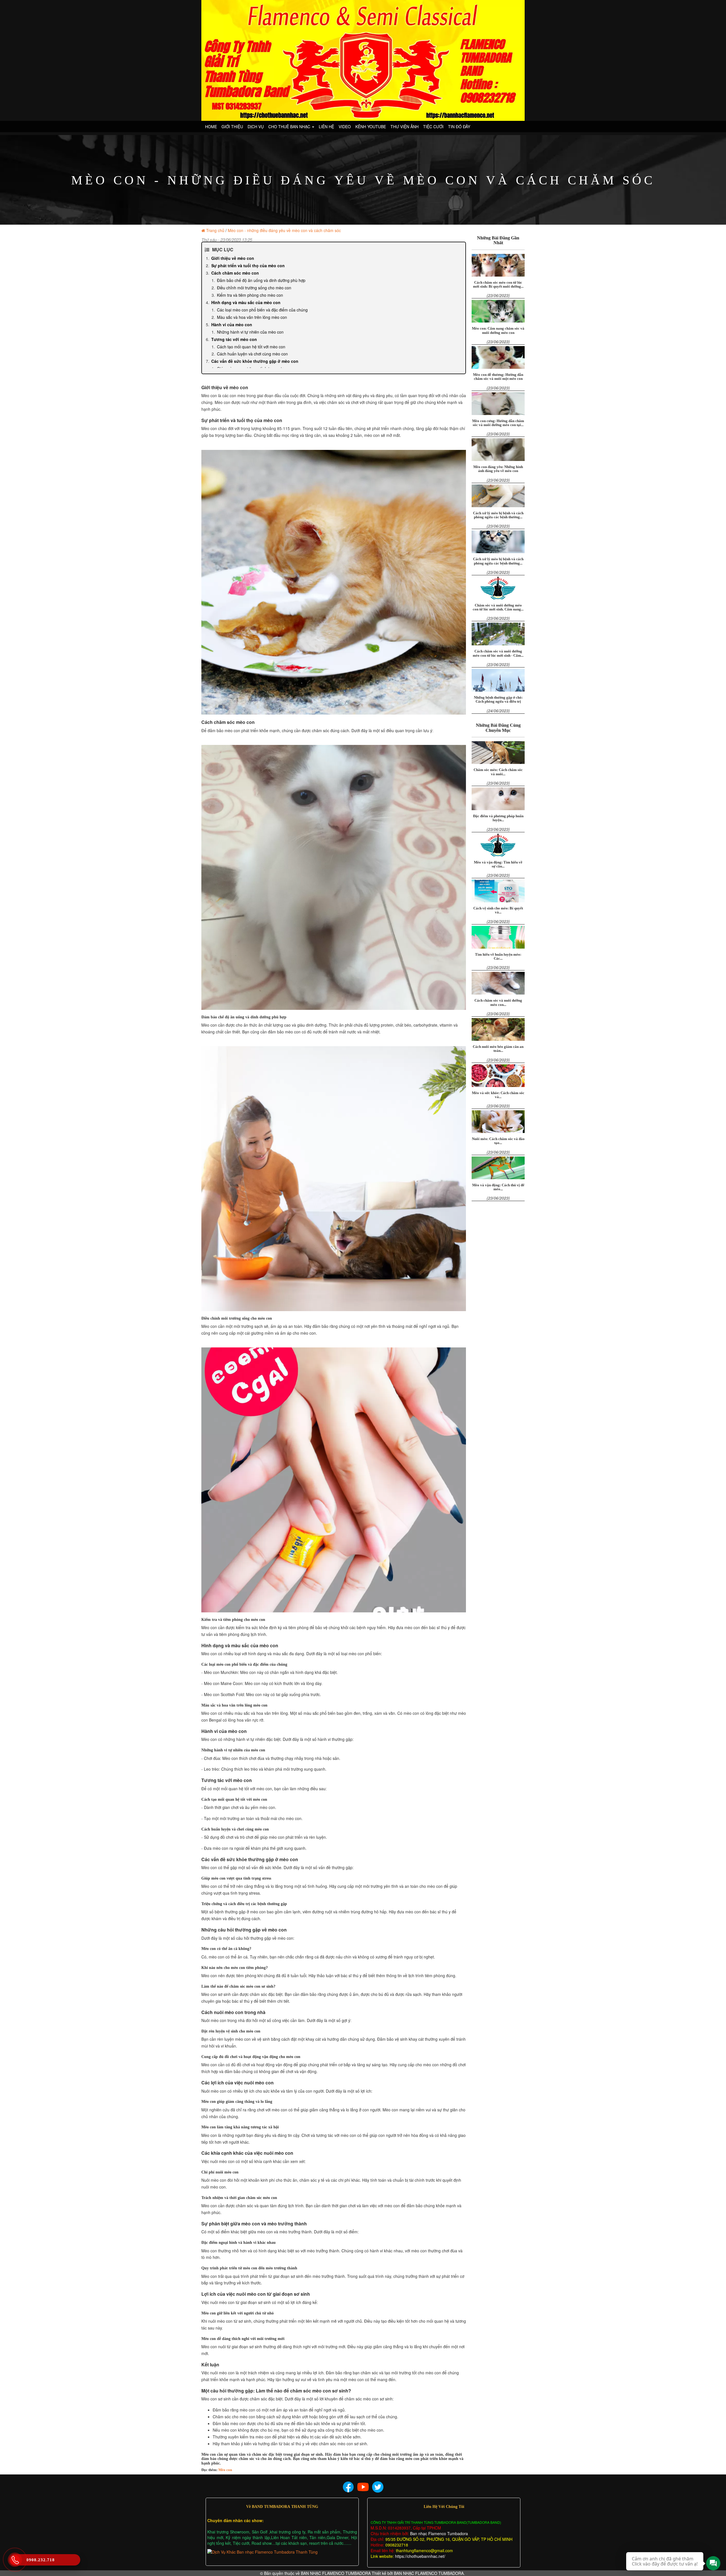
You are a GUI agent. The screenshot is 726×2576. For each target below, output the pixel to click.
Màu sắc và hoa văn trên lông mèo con (252, 317)
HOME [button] (211, 127)
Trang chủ (215, 230)
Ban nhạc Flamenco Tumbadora (438, 2533)
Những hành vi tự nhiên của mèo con (250, 332)
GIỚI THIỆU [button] (232, 127)
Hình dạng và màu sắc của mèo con (246, 302)
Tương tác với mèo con (234, 339)
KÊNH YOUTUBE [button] (371, 127)
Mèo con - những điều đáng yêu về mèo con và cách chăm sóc (284, 230)
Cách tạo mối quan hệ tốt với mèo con (251, 347)
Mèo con (225, 2470)
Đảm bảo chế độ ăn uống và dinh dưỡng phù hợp (261, 280)
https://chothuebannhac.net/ (420, 2556)
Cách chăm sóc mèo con (235, 273)
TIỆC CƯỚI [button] (433, 127)
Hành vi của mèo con (232, 325)
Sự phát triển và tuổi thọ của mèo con (248, 266)
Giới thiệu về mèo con (233, 258)
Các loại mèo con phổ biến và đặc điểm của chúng (262, 310)
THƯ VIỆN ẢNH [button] (405, 127)
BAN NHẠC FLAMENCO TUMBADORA (336, 2573)
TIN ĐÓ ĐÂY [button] (459, 127)
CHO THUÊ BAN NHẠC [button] (290, 127)
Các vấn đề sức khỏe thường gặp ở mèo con (255, 361)
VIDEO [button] (345, 127)
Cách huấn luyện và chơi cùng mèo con (252, 354)
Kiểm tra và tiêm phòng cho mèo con (250, 295)
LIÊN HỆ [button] (326, 127)
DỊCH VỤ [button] (256, 127)
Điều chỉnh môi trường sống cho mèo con (254, 288)
